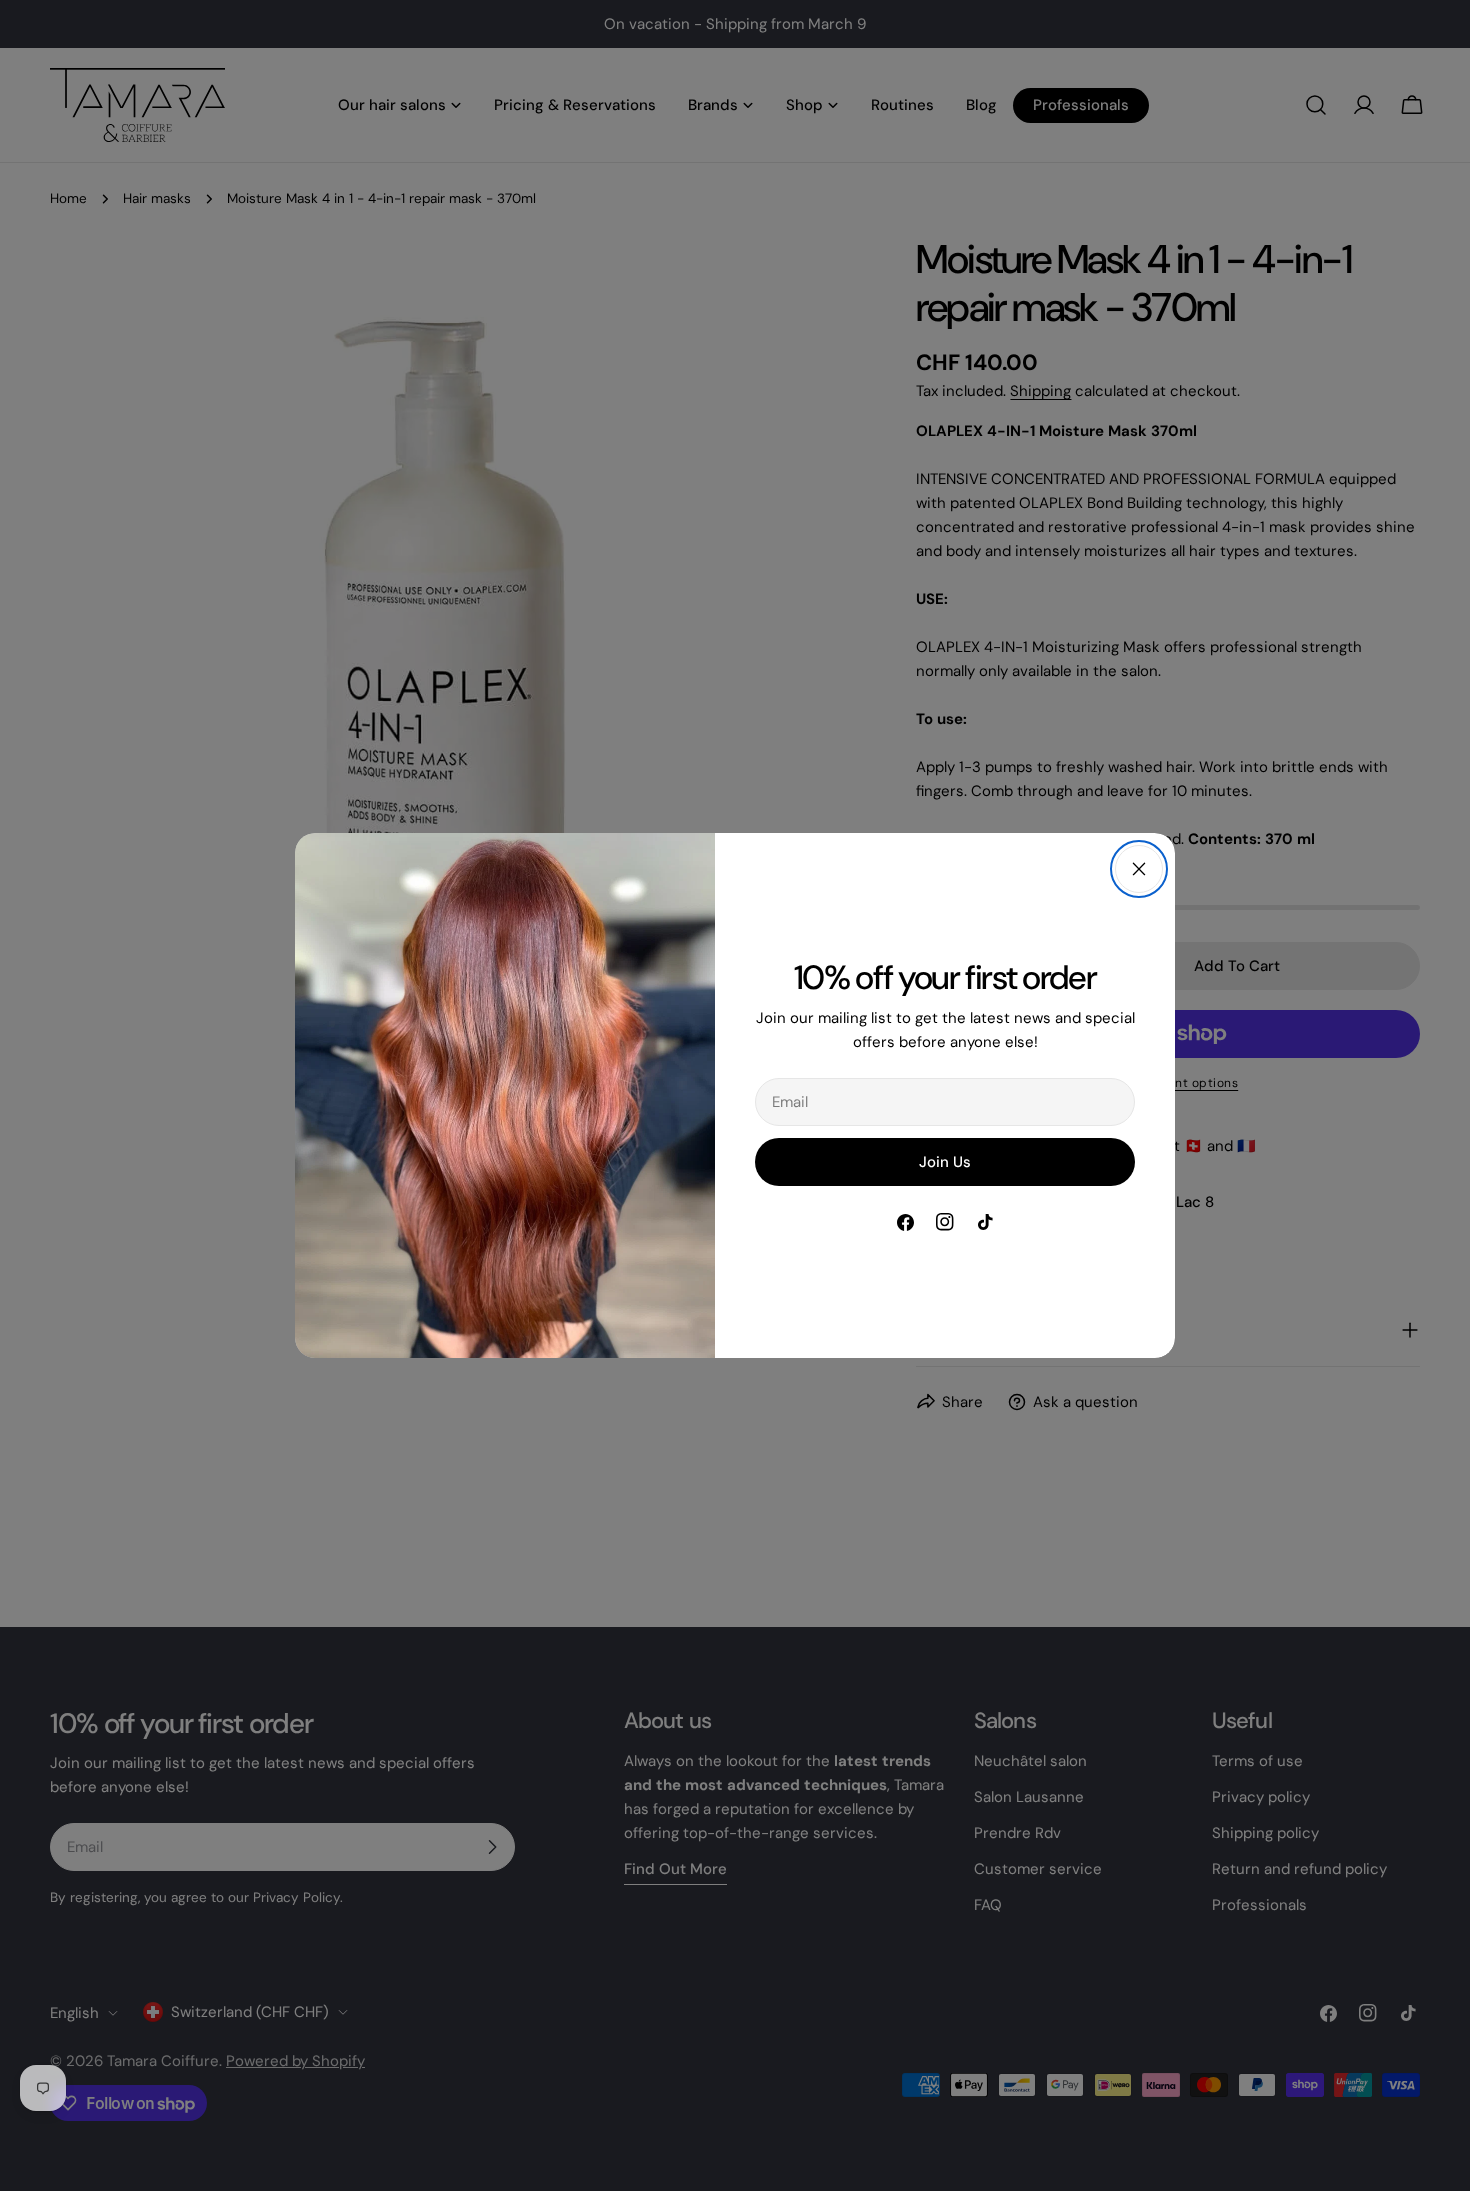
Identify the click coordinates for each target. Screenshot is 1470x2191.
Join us (945, 1162)
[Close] (1139, 869)
